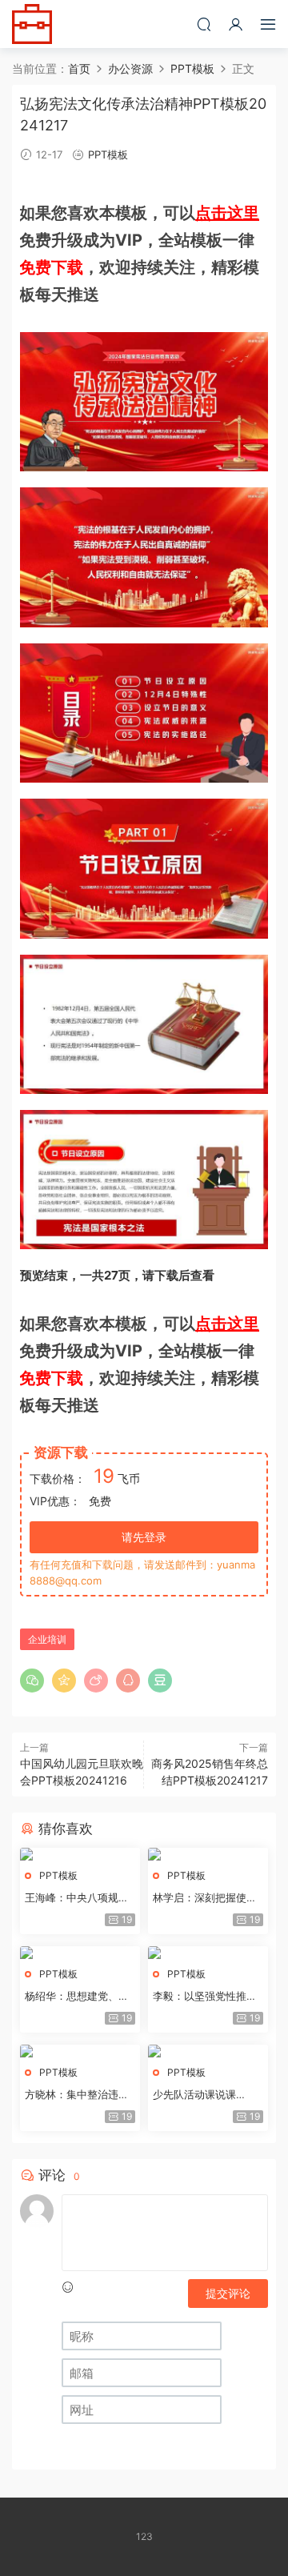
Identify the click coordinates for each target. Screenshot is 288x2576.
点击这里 (227, 213)
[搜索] (204, 24)
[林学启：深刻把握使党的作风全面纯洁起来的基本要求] (208, 1854)
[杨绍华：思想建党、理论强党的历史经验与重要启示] (80, 1953)
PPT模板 (108, 154)
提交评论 (228, 2293)
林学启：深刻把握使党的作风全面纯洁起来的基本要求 (205, 1898)
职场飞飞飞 (32, 24)
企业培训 (47, 1639)
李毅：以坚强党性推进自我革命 (205, 1997)
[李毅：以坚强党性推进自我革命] (208, 1953)
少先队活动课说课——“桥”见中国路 (194, 2095)
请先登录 (144, 1537)
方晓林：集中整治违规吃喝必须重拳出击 (77, 2095)
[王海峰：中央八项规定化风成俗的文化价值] (80, 1854)
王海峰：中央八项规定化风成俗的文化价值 (77, 1898)
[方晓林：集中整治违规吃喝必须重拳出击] (80, 2051)
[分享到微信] (32, 1681)
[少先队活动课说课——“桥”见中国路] (208, 2051)
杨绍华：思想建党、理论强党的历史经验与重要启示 (77, 1997)
